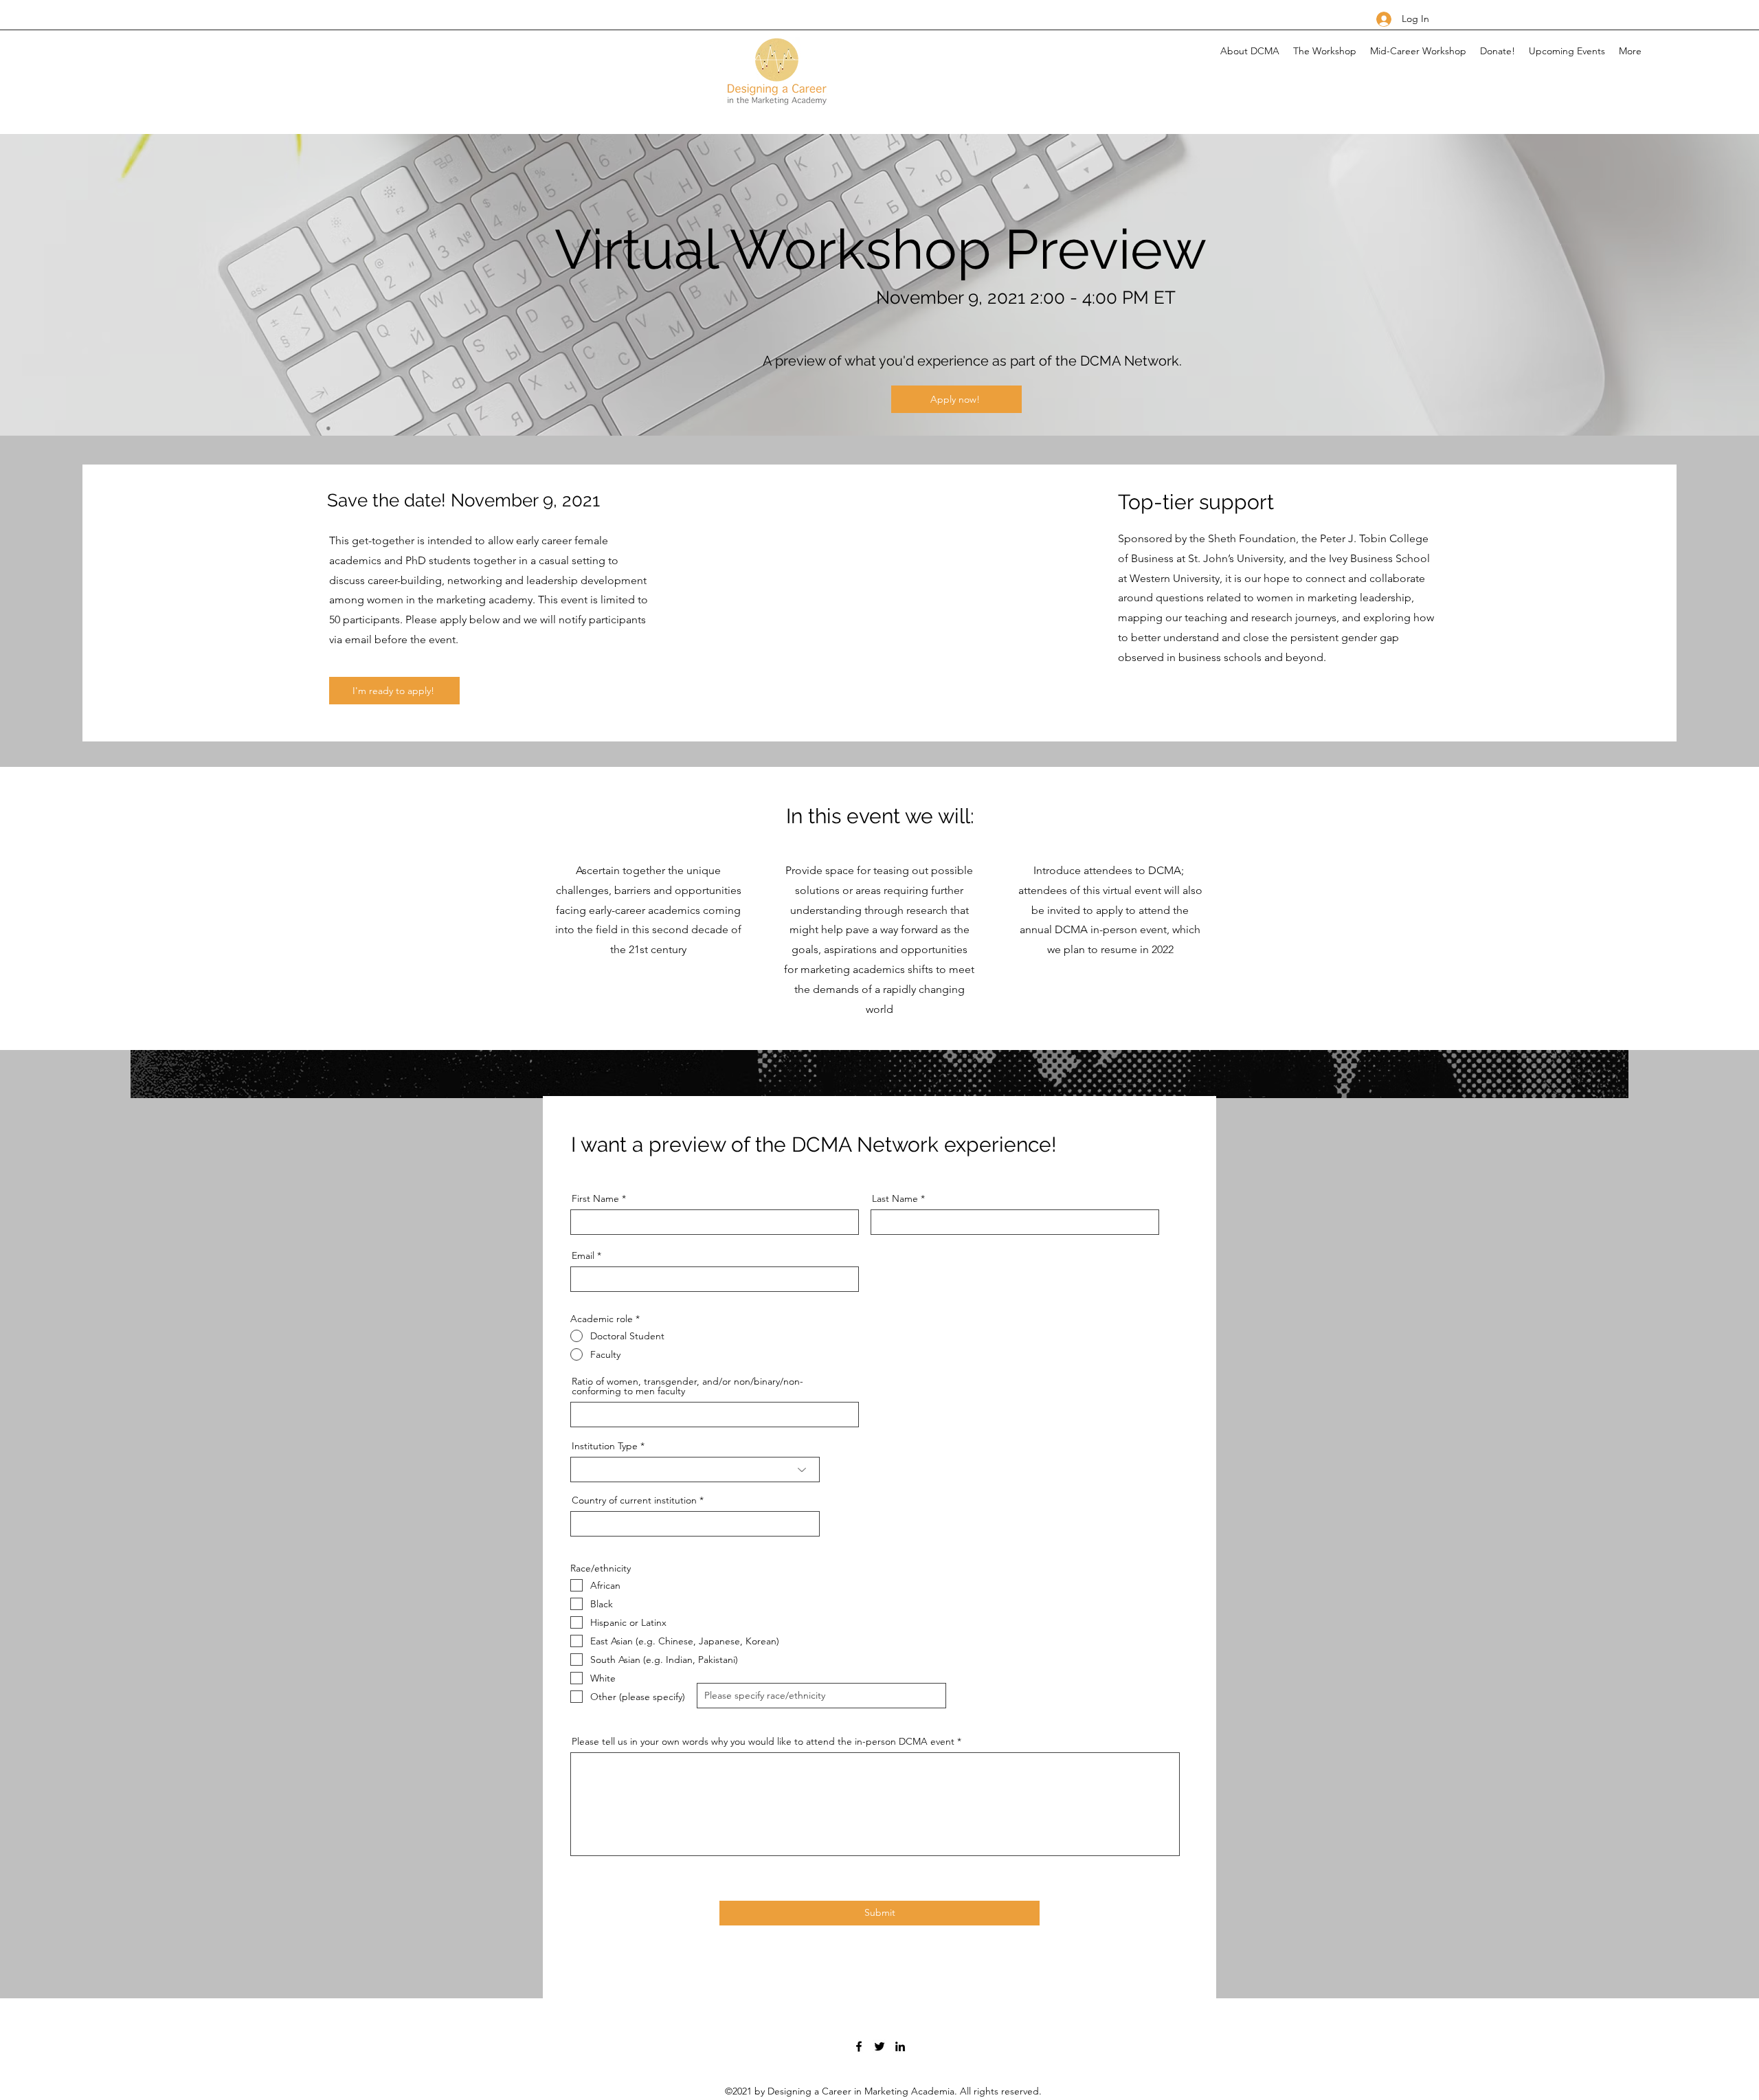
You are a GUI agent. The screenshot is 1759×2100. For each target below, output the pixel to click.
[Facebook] (859, 2046)
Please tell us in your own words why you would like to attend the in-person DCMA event (764, 1741)
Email (583, 1255)
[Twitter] (879, 2046)
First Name (595, 1198)
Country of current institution (634, 1500)
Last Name (895, 1198)
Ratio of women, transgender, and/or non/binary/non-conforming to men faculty (687, 1386)
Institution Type (605, 1446)
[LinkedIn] (900, 2046)
